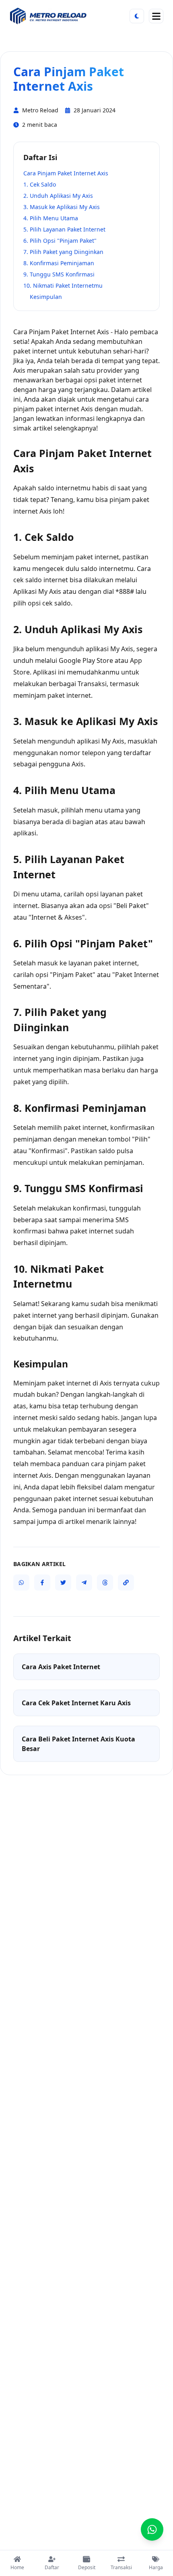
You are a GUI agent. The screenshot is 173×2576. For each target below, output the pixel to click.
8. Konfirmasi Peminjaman (59, 263)
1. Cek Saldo (40, 184)
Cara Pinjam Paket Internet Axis (66, 173)
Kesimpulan (46, 297)
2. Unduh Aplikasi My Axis (58, 196)
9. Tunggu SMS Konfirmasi (59, 274)
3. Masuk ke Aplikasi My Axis (62, 207)
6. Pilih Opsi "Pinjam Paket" (60, 241)
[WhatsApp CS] (152, 2529)
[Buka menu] (156, 16)
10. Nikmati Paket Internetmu (63, 285)
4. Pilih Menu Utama (51, 218)
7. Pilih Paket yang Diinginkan (63, 252)
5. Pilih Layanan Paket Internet (64, 229)
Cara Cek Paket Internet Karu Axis (76, 1703)
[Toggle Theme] (137, 16)
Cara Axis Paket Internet (61, 1667)
